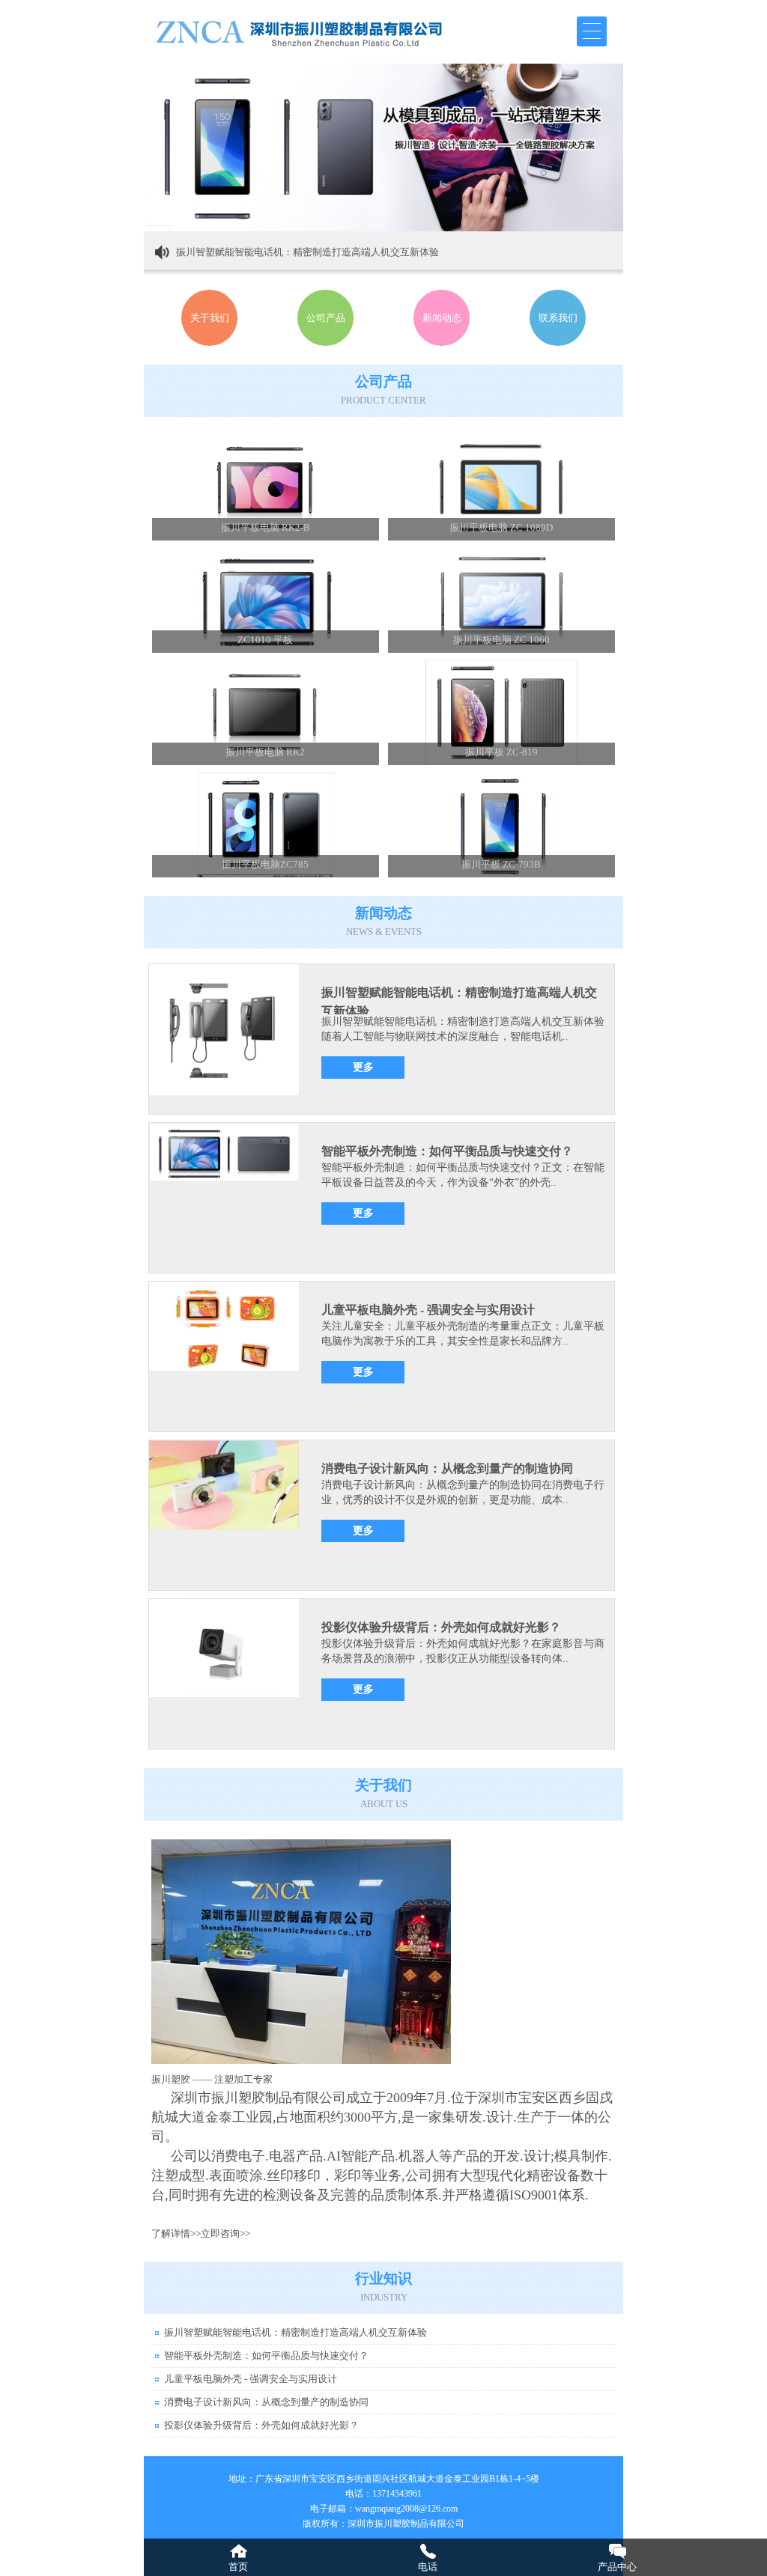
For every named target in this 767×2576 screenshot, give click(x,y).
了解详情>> (176, 2234)
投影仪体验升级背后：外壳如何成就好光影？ (441, 1627)
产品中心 (617, 2567)
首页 (238, 2567)
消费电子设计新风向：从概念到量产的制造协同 (447, 1468)
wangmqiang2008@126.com (406, 2509)
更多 (363, 1067)
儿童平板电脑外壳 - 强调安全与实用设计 (428, 1310)
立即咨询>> (225, 2234)
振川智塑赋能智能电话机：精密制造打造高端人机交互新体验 (307, 252)
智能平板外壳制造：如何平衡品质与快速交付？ (447, 1151)
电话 (428, 2567)
